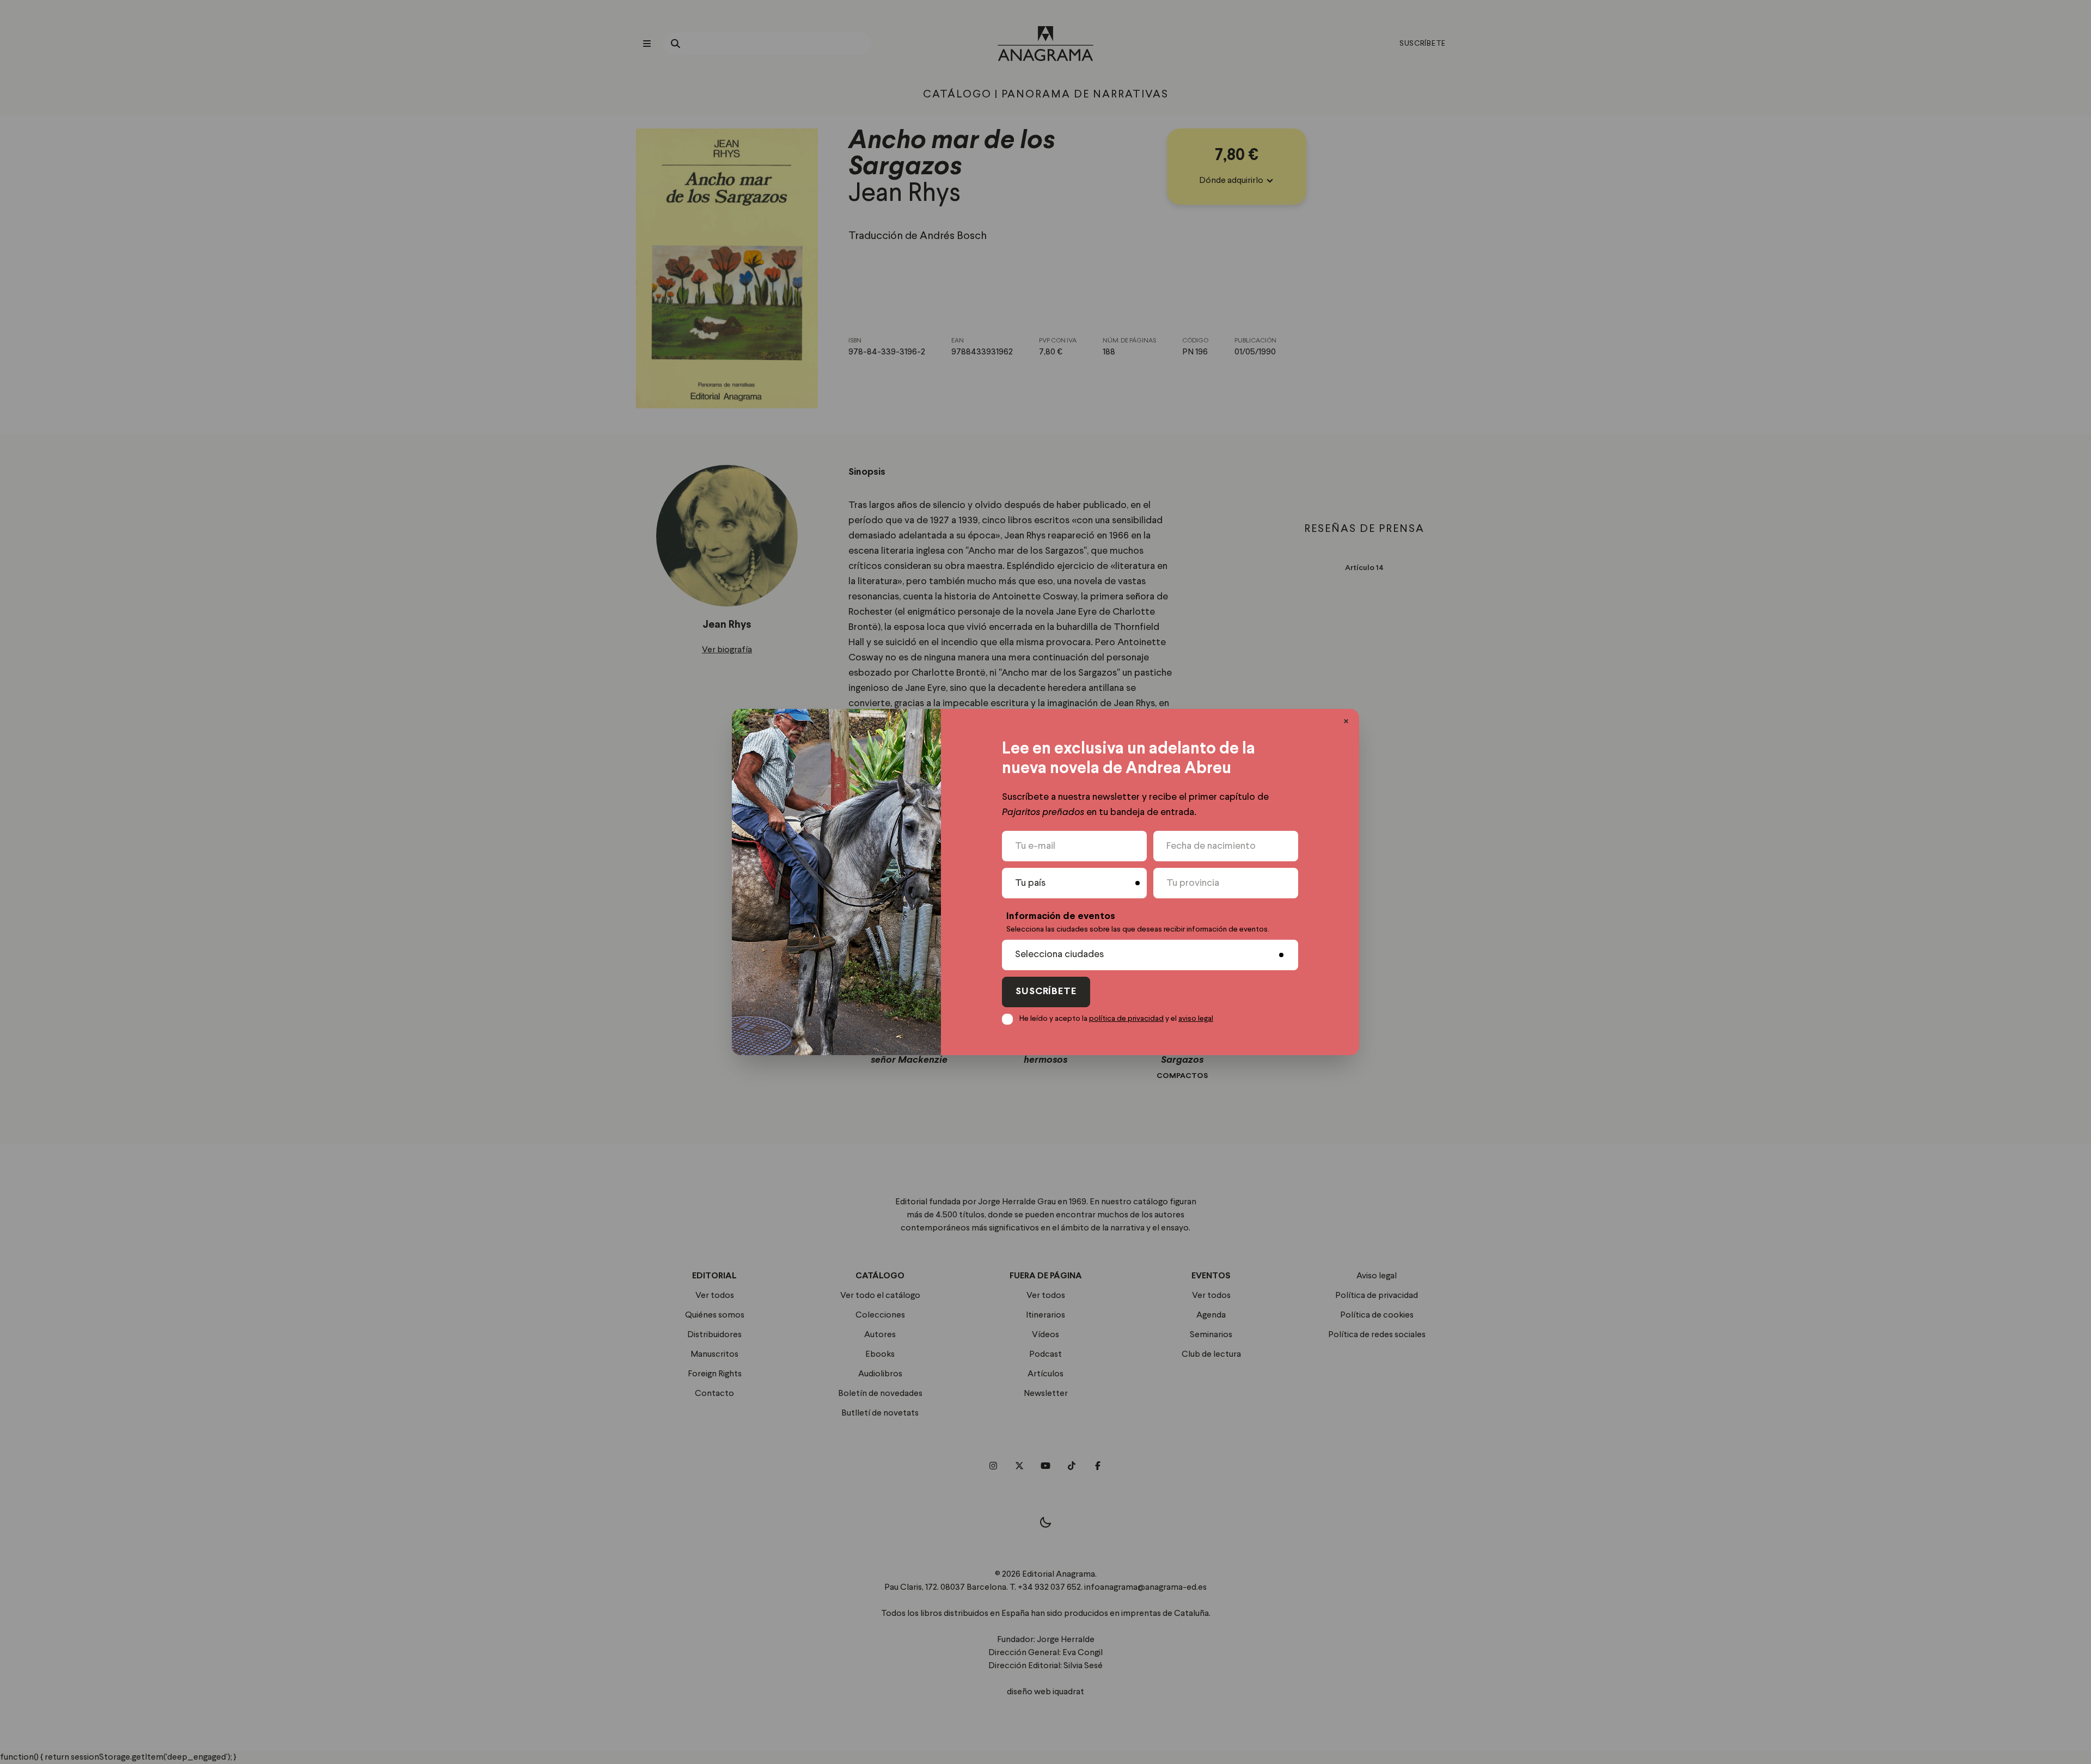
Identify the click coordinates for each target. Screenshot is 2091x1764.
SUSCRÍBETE (1046, 992)
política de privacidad (1126, 1019)
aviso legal (1196, 1019)
